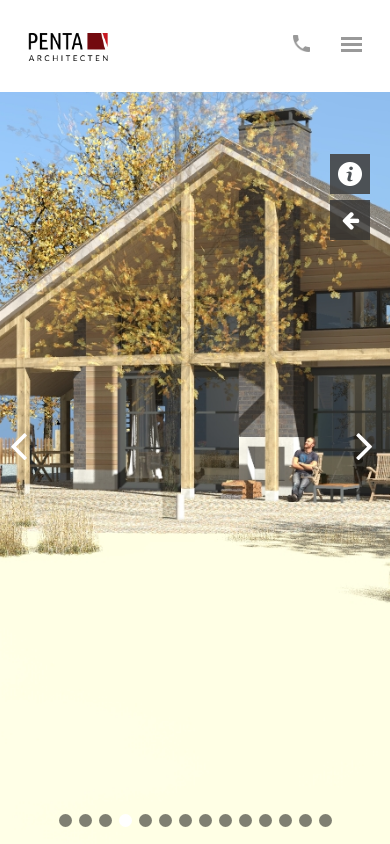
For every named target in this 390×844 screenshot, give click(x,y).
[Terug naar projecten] (350, 220)
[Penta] (68, 47)
